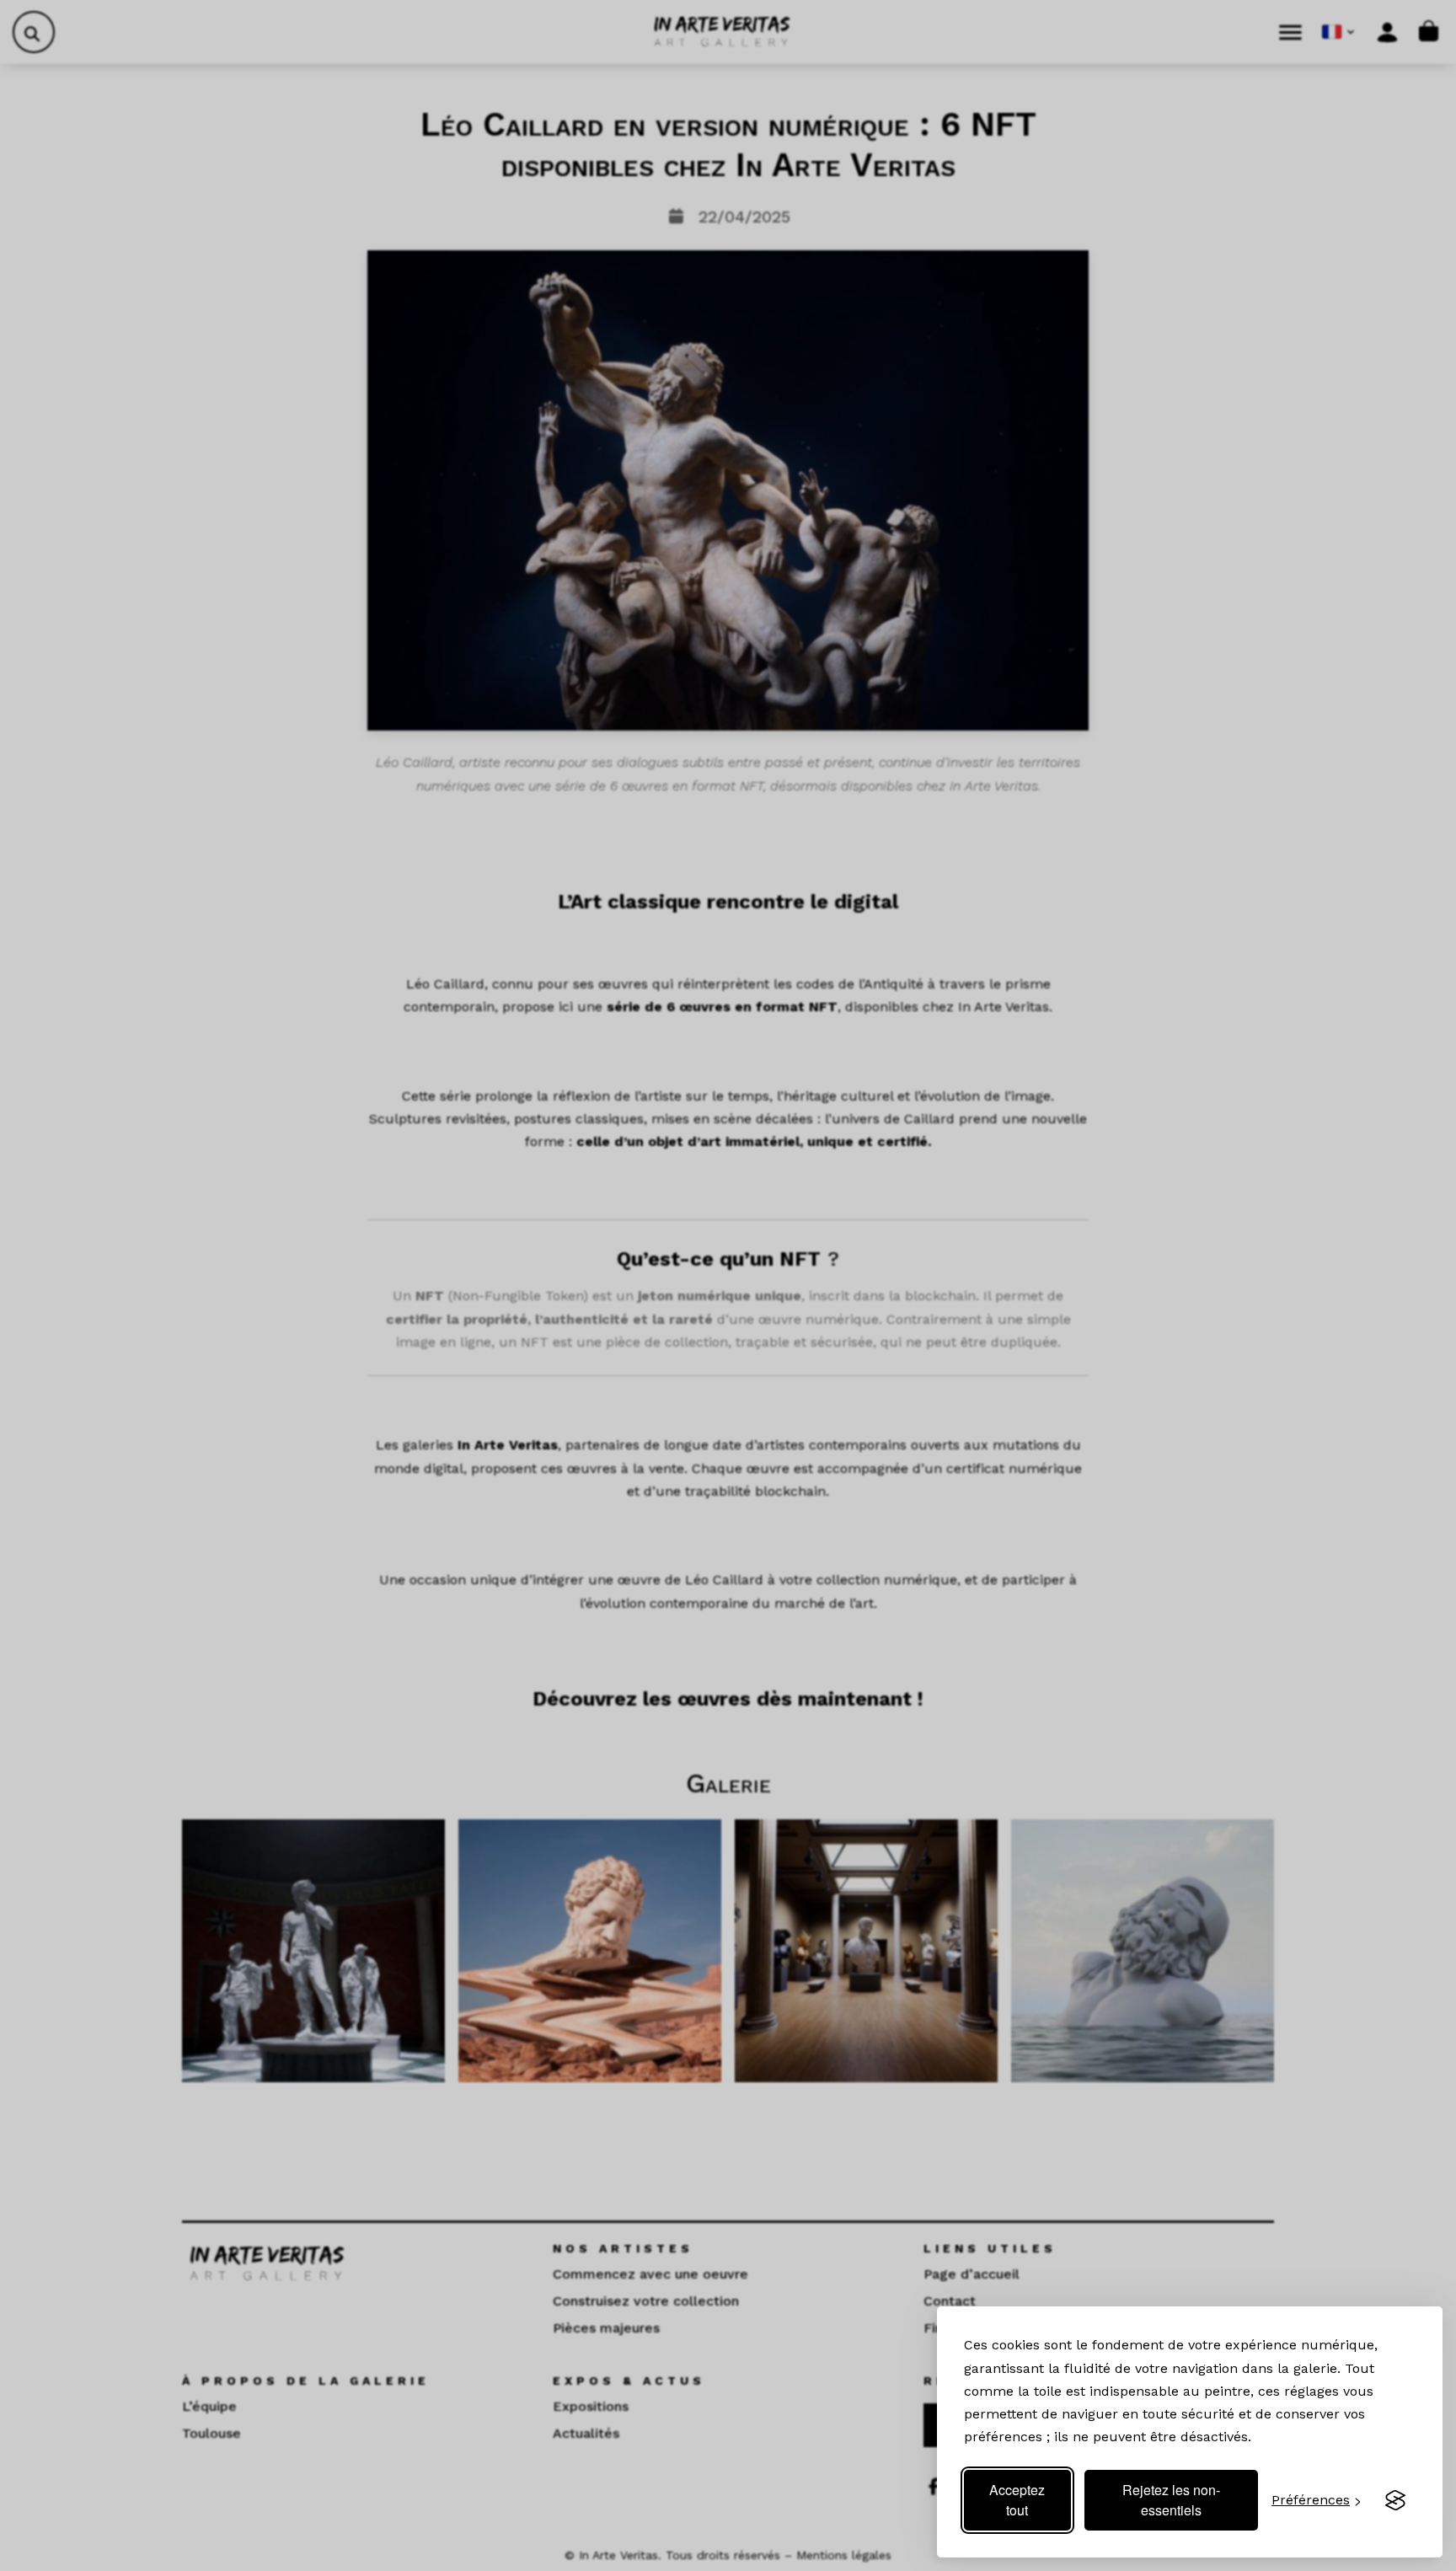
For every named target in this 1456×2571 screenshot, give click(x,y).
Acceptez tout (1017, 2500)
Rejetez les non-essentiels (1171, 2500)
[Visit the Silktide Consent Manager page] (1395, 2500)
